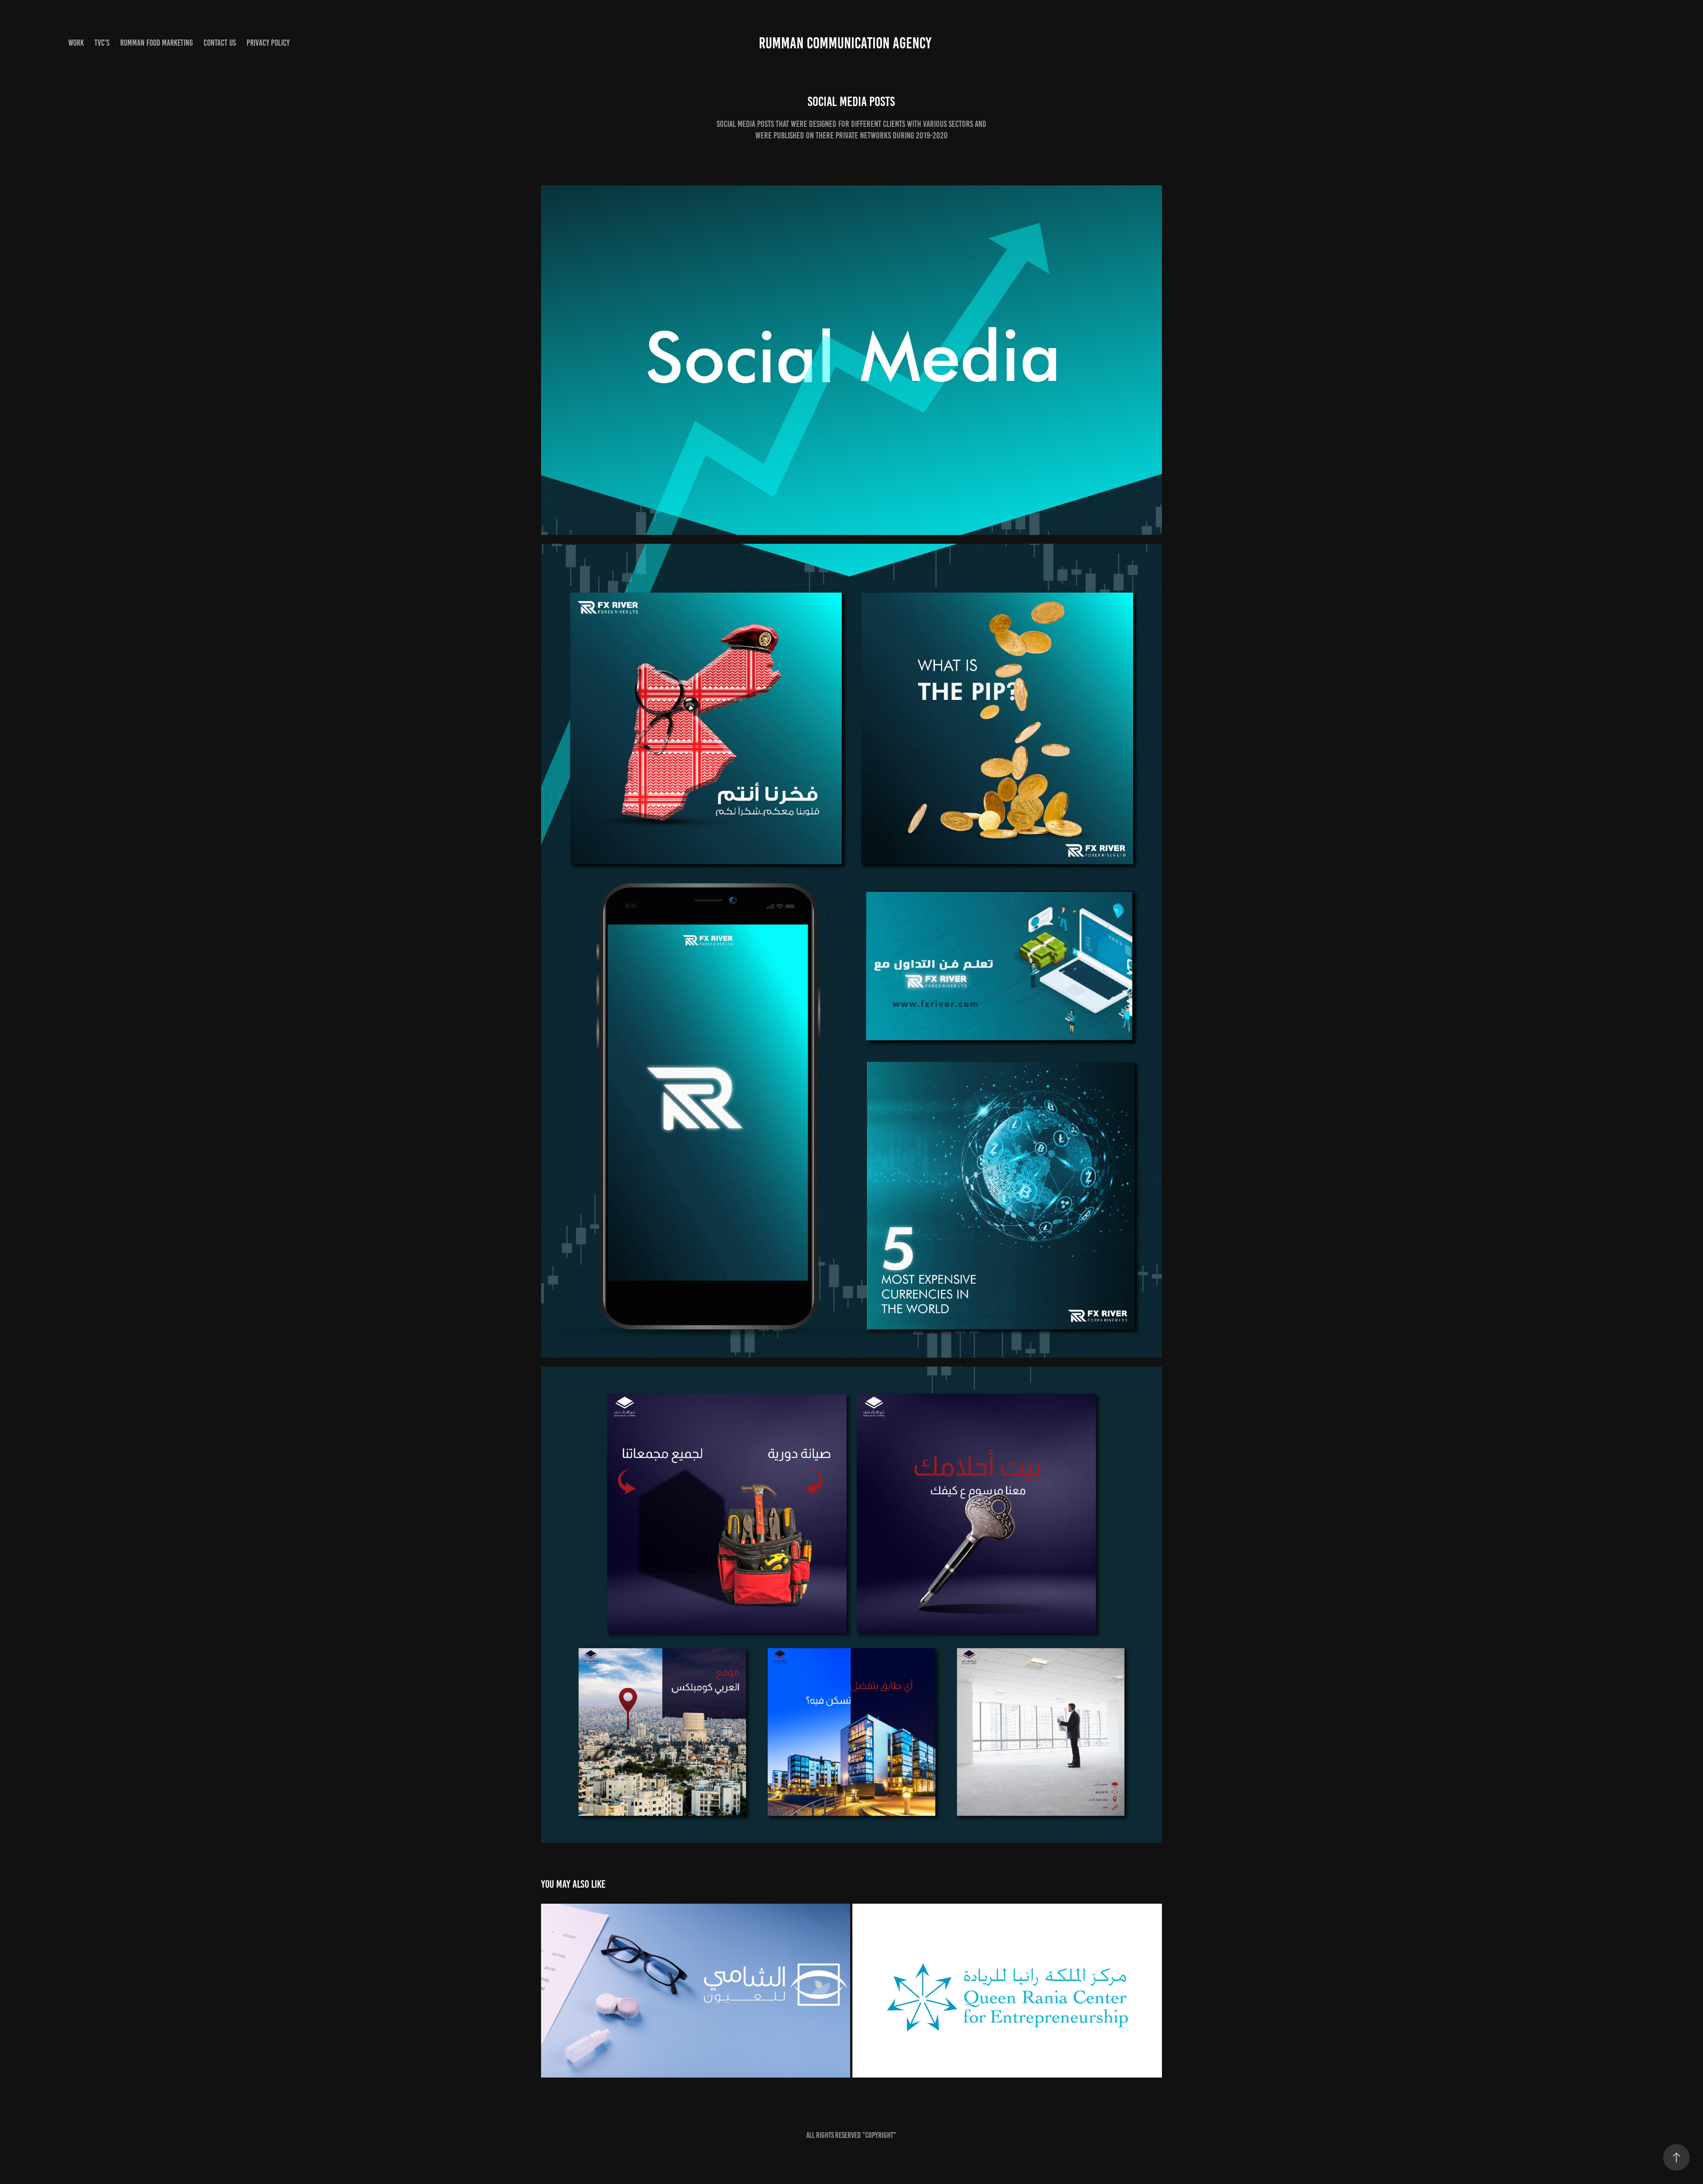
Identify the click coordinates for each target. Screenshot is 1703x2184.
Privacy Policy (268, 43)
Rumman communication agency (845, 43)
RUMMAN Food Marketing (157, 43)
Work (76, 43)
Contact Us (220, 43)
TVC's (102, 43)
